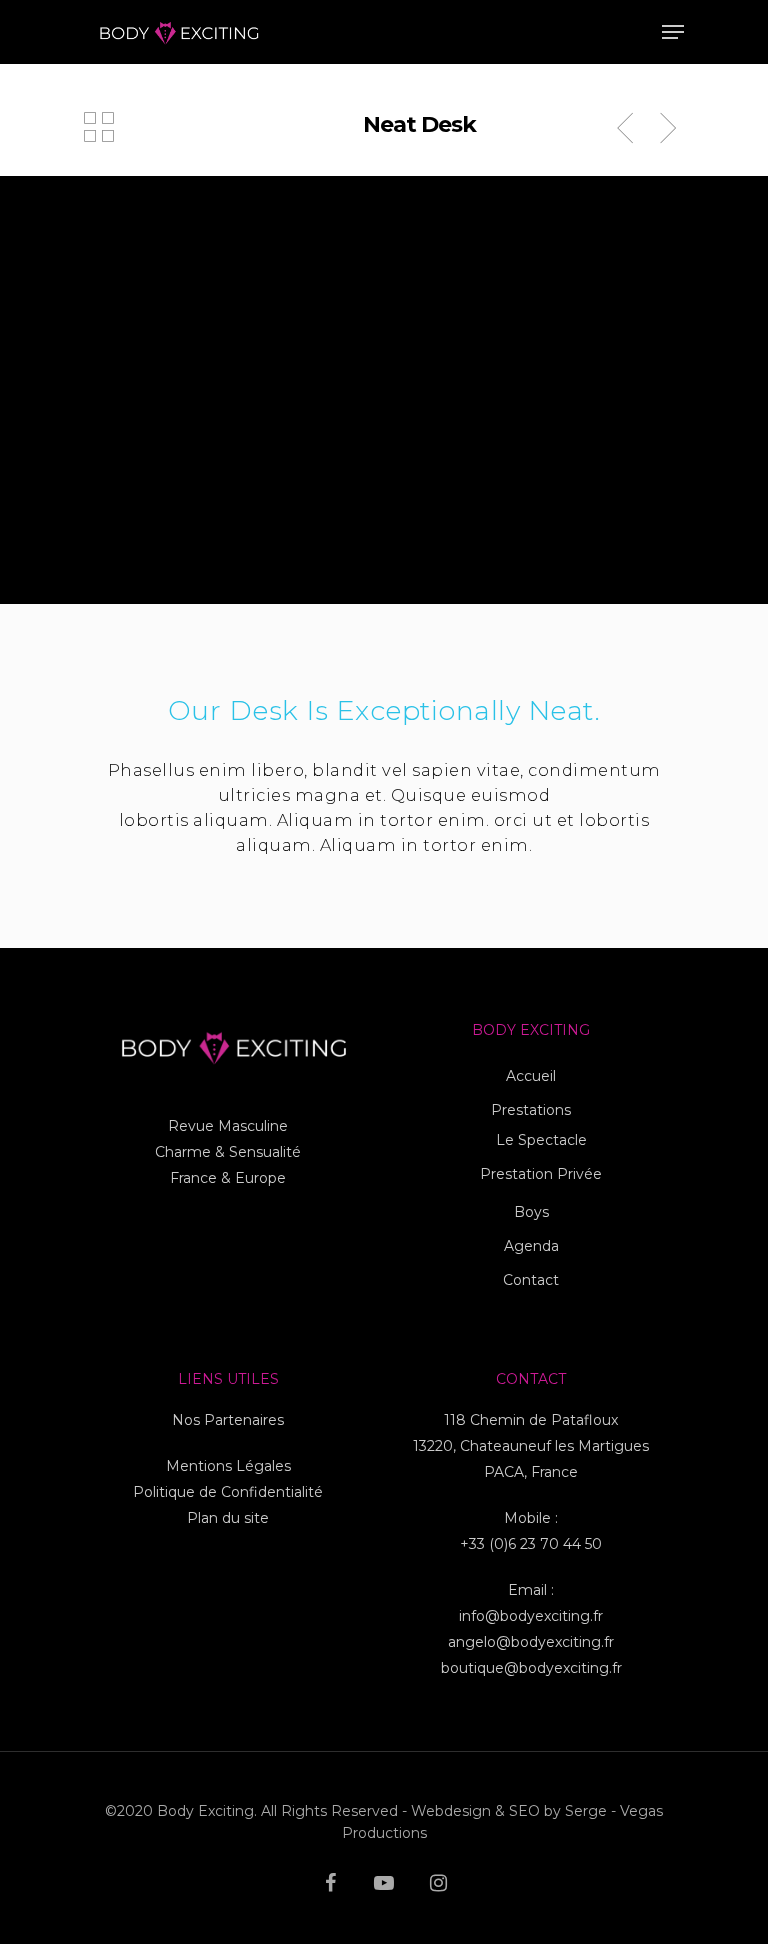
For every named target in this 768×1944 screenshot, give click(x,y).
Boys (531, 1212)
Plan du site (228, 1518)
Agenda (531, 1246)
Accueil (531, 1076)
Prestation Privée (541, 1174)
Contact (531, 1280)
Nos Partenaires (228, 1420)
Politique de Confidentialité (228, 1492)
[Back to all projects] (99, 129)
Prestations (531, 1110)
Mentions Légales (228, 1466)
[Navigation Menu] (673, 32)
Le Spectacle (541, 1140)
